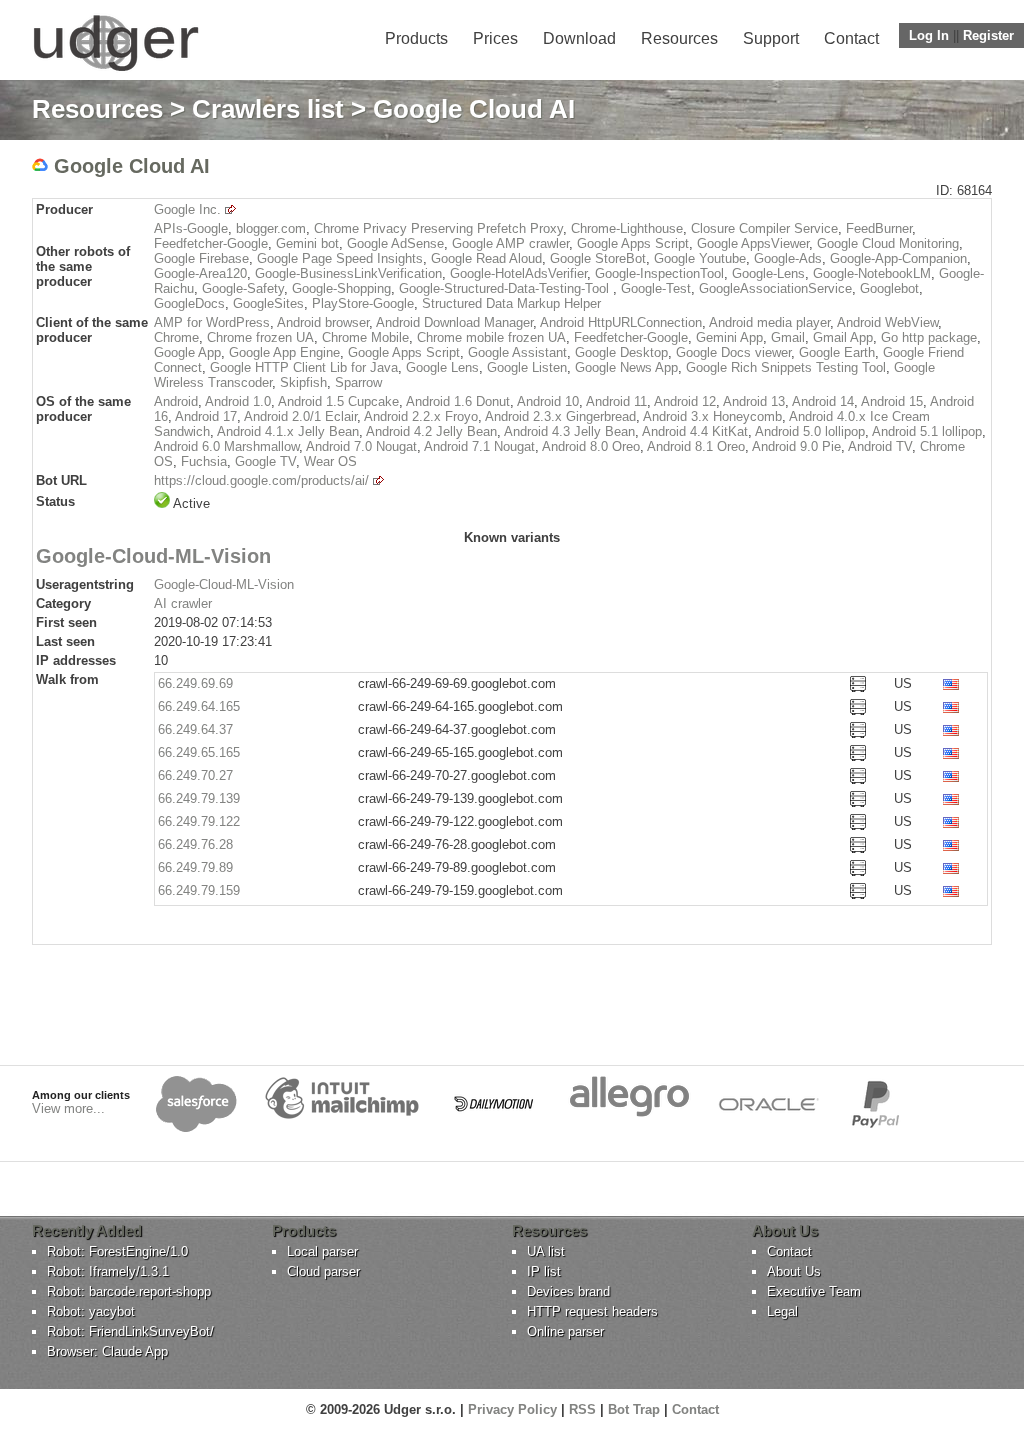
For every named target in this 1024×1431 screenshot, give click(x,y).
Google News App (626, 367)
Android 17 (206, 416)
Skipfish (303, 382)
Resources (679, 38)
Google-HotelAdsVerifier (518, 273)
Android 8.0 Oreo (591, 446)
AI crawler (183, 603)
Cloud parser (323, 1271)
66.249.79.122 (199, 821)
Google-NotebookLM (872, 273)
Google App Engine (284, 352)
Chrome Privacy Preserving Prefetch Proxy (438, 228)
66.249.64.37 (195, 729)
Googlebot (889, 288)
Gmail (788, 337)
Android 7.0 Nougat (361, 446)
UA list (546, 1251)
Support (771, 38)
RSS (582, 1409)
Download (579, 38)
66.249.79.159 (199, 890)
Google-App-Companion (898, 258)
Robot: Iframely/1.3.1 (108, 1271)
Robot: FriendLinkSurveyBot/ (130, 1331)
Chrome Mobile (365, 337)
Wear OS (330, 461)
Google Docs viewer (733, 352)
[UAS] (115, 70)
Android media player (769, 322)
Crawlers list (268, 109)
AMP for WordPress (212, 322)
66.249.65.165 (199, 752)
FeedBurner (879, 228)
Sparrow (358, 382)
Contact (851, 38)
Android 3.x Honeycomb (712, 416)
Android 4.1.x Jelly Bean (288, 431)
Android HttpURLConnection (621, 322)
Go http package (929, 337)
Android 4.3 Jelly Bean (569, 431)
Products (416, 38)
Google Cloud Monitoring (888, 243)
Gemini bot (307, 243)
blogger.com (271, 228)
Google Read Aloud (486, 258)
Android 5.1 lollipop (927, 431)
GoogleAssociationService (775, 288)
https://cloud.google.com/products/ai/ (261, 480)
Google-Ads (788, 258)
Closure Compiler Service (764, 228)
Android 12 (685, 401)
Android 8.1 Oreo (696, 446)
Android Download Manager (454, 322)
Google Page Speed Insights (340, 258)
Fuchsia (204, 461)
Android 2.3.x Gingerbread (560, 416)
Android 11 (616, 401)
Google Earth (837, 352)
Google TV (265, 461)
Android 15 (892, 401)
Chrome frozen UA (260, 337)
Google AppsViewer (753, 243)
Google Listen (527, 367)
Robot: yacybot (91, 1311)
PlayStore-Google (363, 303)
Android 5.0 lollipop (810, 431)
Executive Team (814, 1291)
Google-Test (656, 288)
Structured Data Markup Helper (511, 303)
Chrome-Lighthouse (627, 228)
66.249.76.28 (195, 844)
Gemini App (729, 337)
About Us (794, 1271)
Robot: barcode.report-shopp (129, 1291)
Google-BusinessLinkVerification (348, 273)
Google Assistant (517, 352)
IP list (544, 1271)
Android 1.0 (238, 401)
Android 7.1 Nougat (479, 446)
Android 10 (548, 401)
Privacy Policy (512, 1409)
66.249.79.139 (199, 798)
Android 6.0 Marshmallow (226, 446)
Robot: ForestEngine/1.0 (117, 1251)
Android (176, 401)
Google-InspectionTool (659, 273)
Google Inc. (187, 209)
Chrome (176, 337)
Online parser (565, 1331)
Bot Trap (634, 1409)
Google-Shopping (341, 288)
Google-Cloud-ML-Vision (224, 584)
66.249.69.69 (195, 683)
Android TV (880, 446)
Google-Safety (243, 288)
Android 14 (823, 401)
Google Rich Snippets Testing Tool (786, 367)
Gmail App (843, 337)
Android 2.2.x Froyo (421, 416)
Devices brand (568, 1291)
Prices (495, 38)
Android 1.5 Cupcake (338, 401)
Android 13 (754, 401)
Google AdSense (395, 243)
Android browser (323, 322)
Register (988, 35)
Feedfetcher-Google (211, 243)
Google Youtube (700, 258)
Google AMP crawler (510, 243)
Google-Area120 (200, 273)
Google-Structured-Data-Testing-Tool (506, 288)
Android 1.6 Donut (458, 401)
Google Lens (442, 367)
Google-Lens (768, 273)
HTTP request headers (592, 1311)
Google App (187, 352)
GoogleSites (268, 303)
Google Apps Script (633, 243)
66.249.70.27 (195, 775)
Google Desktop (621, 352)
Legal (782, 1311)
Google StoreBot (598, 258)
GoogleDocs (189, 303)
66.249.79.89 (195, 867)
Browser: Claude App (107, 1351)
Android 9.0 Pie (796, 446)
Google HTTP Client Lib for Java (304, 367)
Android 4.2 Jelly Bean (431, 431)
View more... (68, 1108)
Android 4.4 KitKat (695, 431)
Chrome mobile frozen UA (491, 337)
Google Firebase (201, 258)
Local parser (322, 1251)
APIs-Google (191, 228)
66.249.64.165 (199, 706)
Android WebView (887, 322)
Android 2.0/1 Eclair (300, 416)
